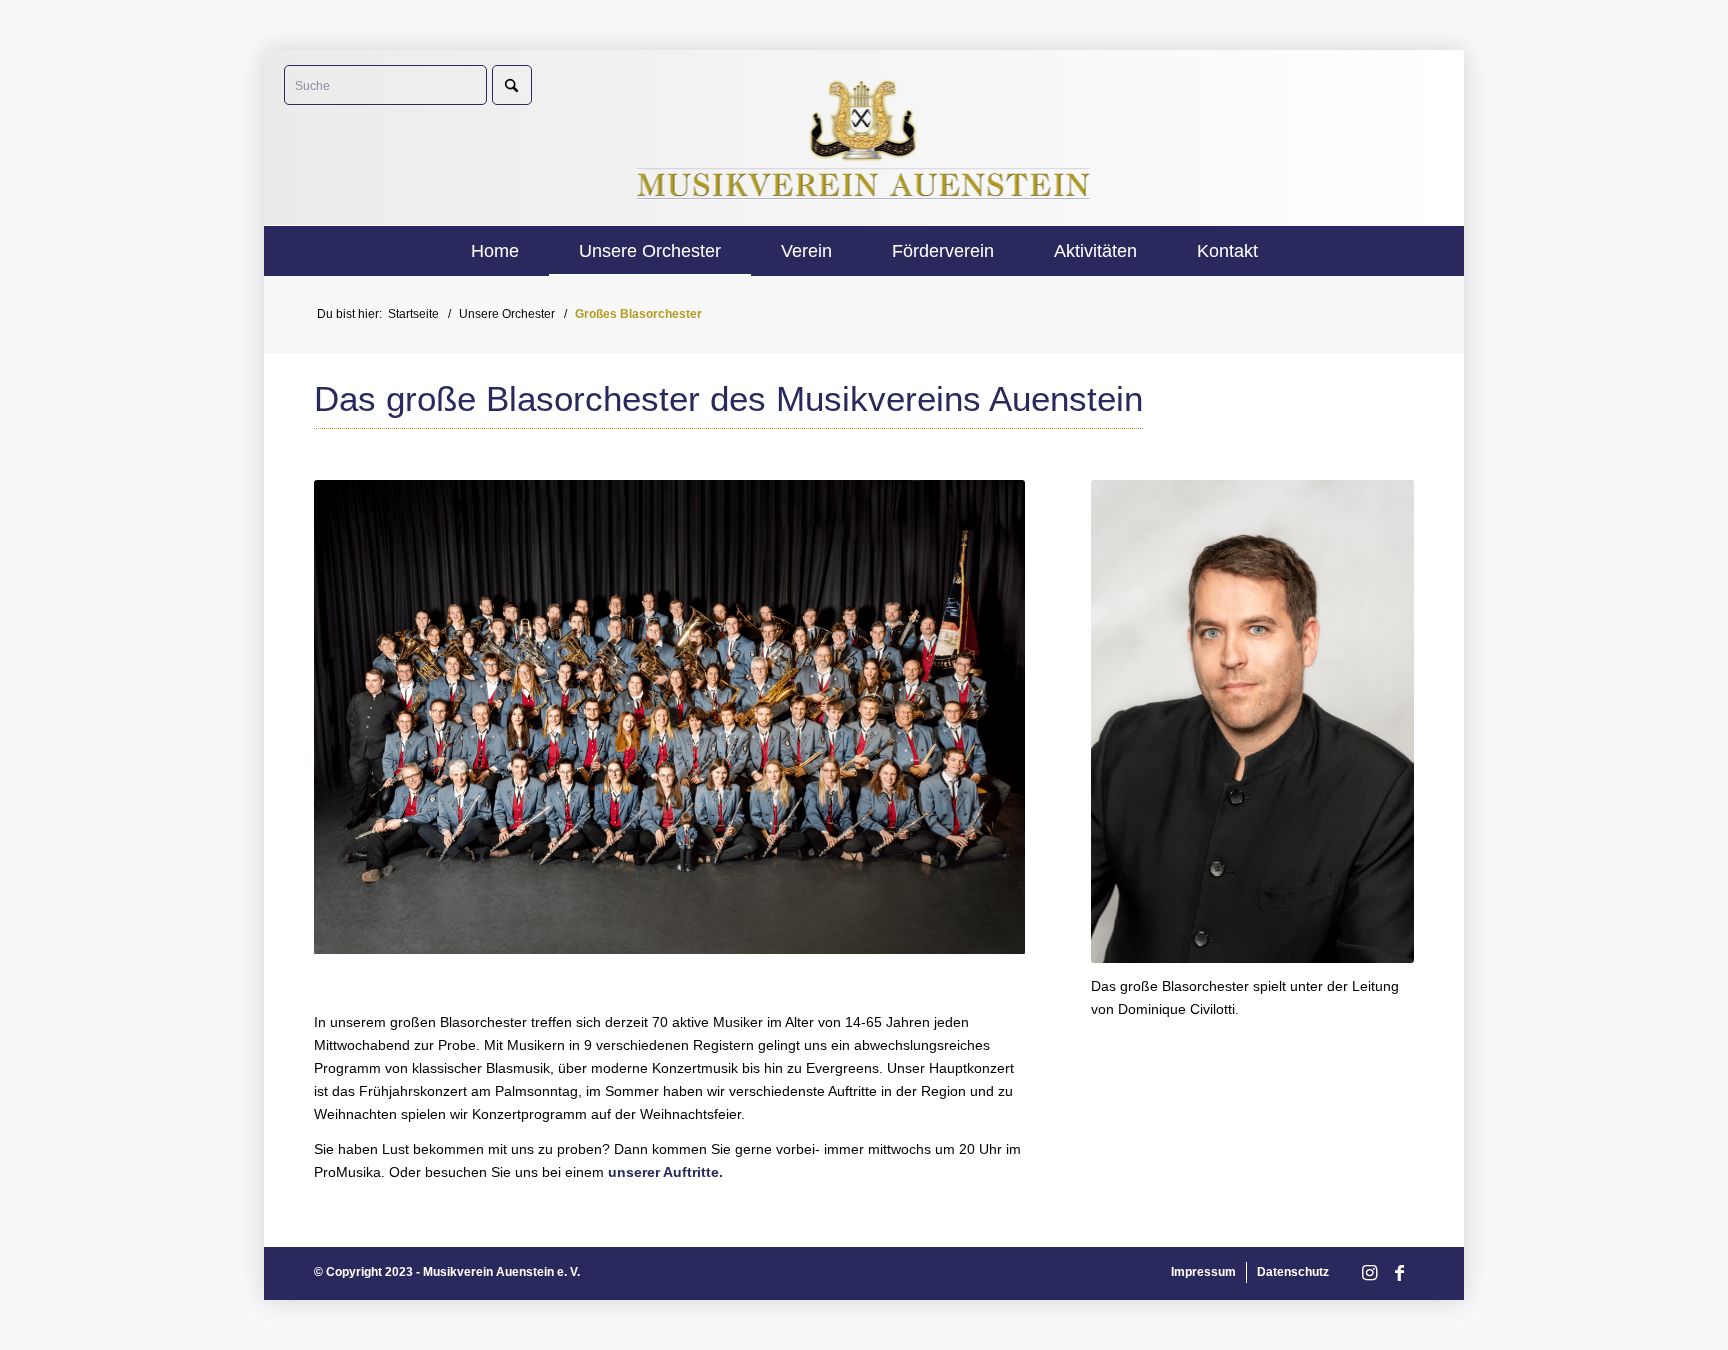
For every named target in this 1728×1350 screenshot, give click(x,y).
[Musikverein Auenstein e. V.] (864, 137)
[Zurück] (359, 717)
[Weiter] (980, 717)
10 (742, 930)
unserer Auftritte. (665, 1172)
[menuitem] (495, 251)
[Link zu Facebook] (1399, 1273)
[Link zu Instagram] (1369, 1273)
